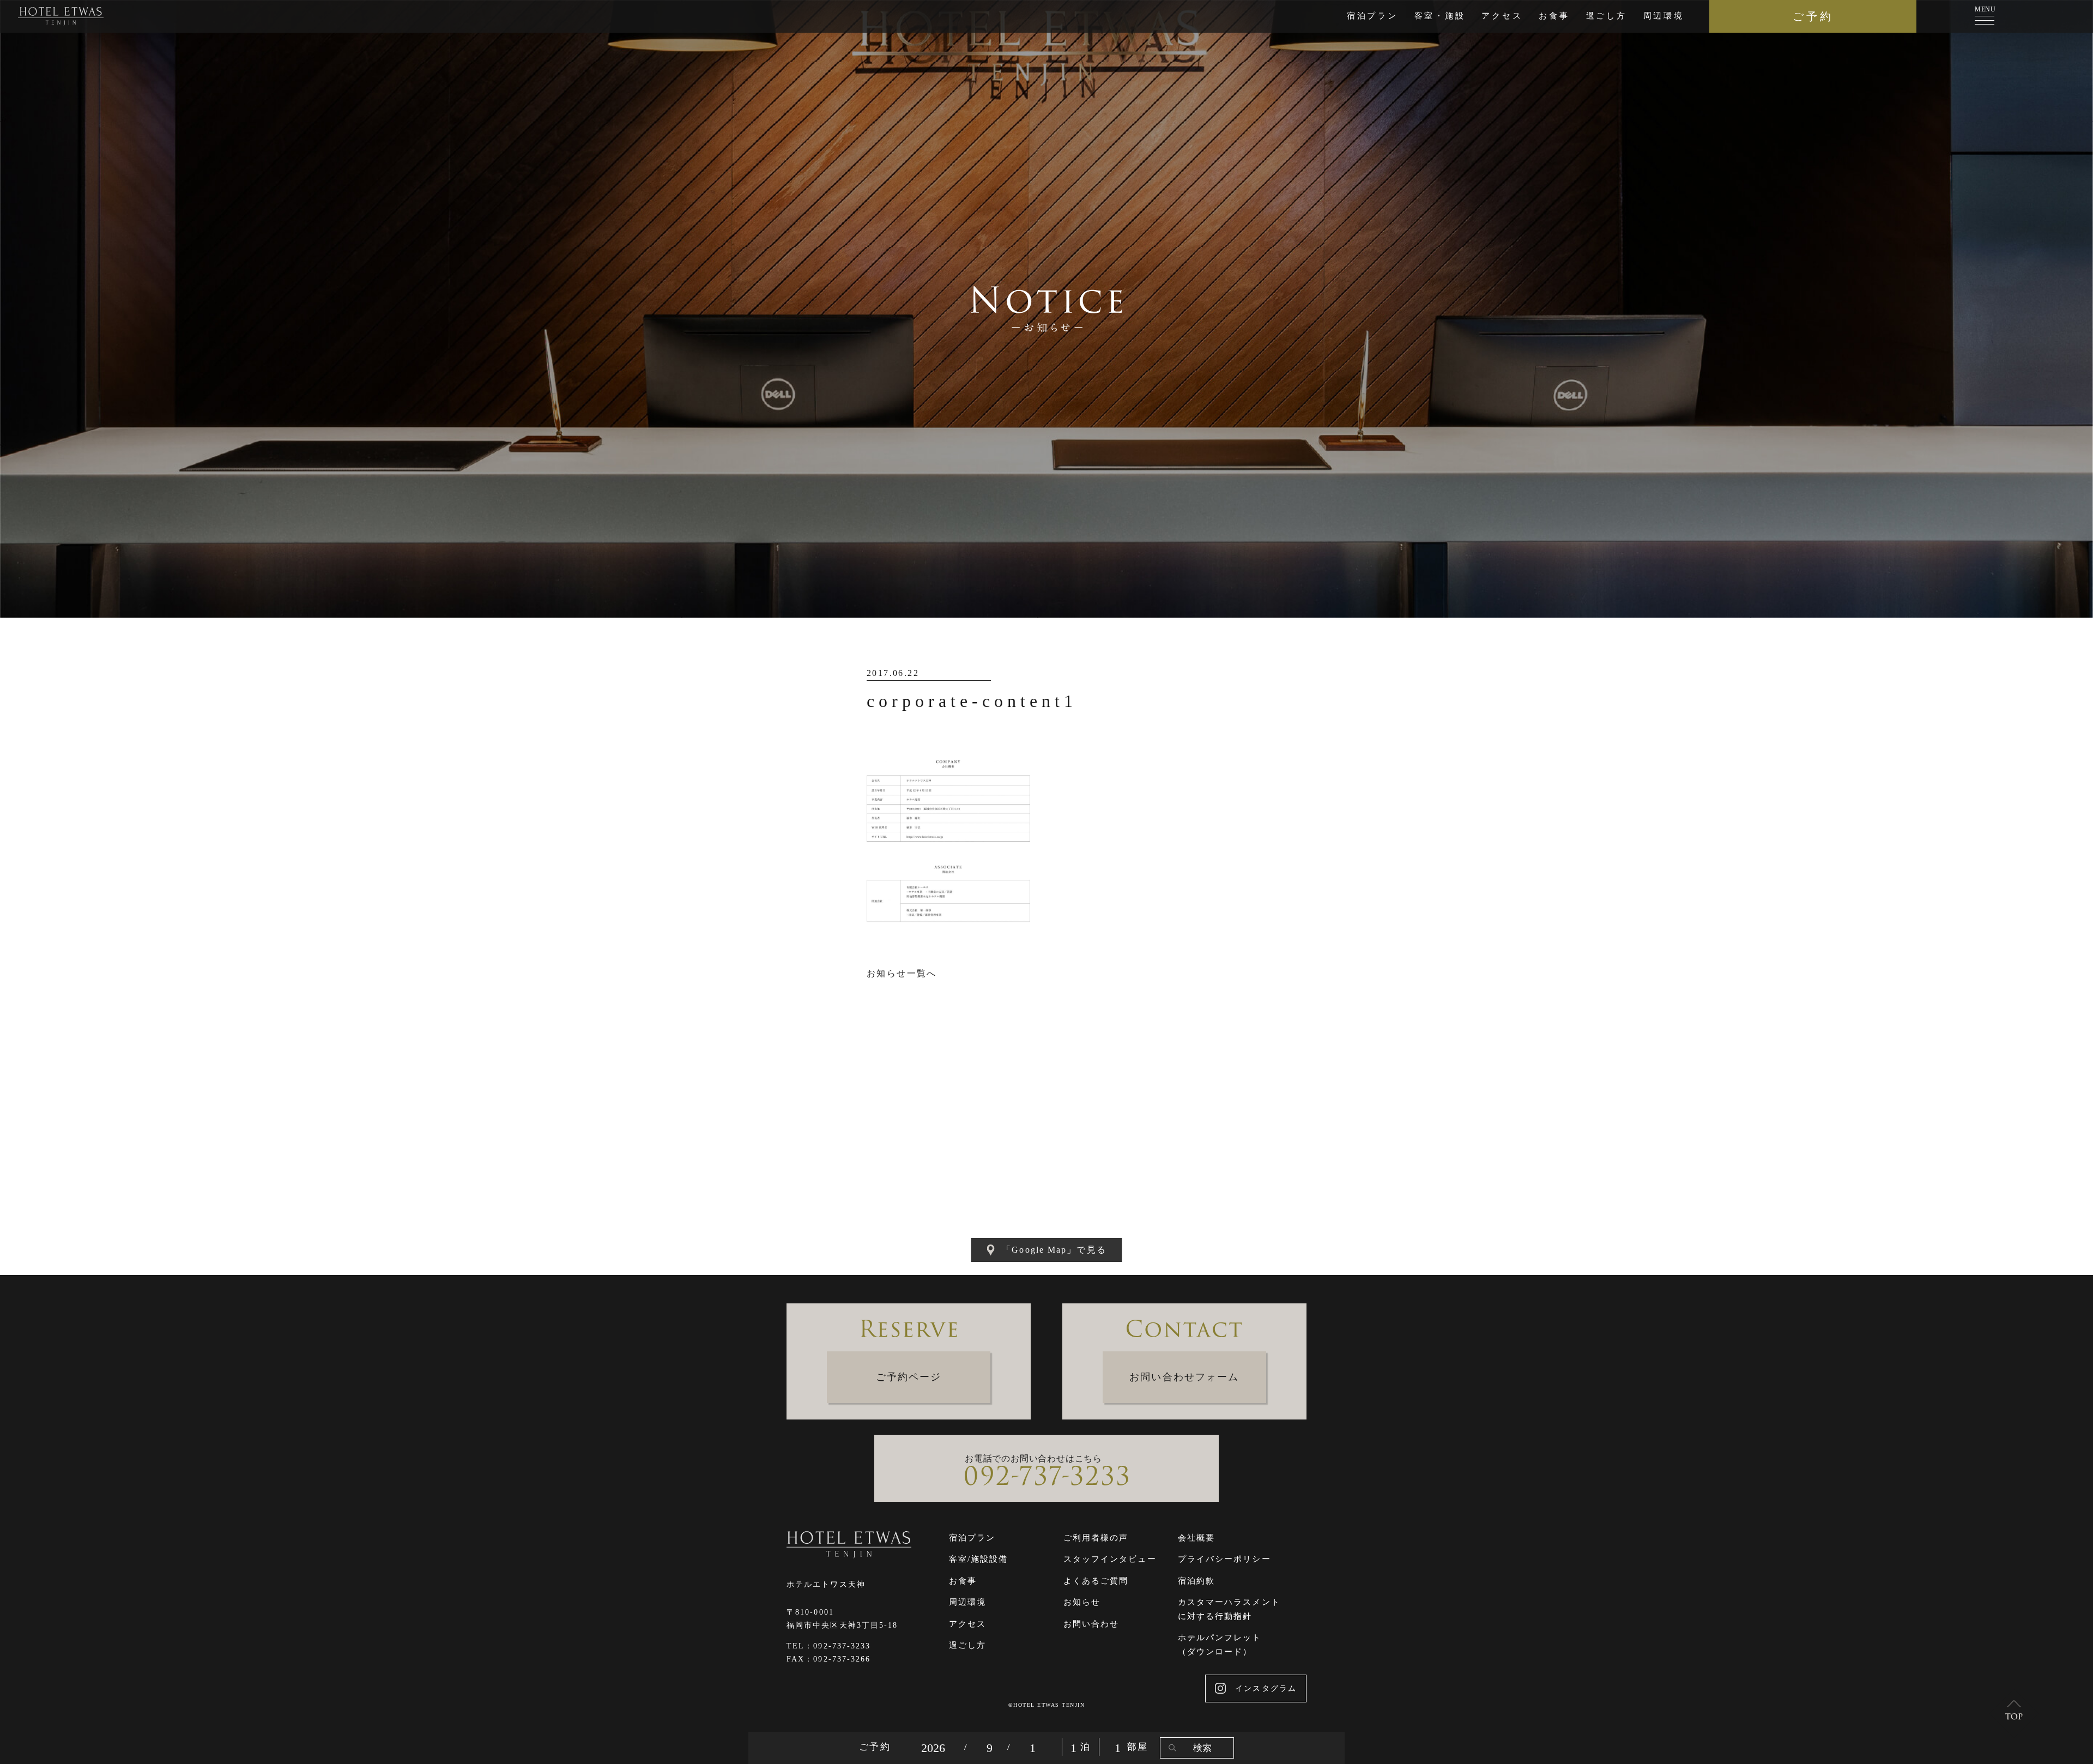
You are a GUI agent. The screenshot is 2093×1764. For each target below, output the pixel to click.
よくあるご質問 (1096, 1581)
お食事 (1554, 16)
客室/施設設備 (979, 1559)
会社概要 (1196, 1538)
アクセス (1502, 16)
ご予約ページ (909, 1377)
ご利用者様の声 (1096, 1538)
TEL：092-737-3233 (829, 1646)
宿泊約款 (1196, 1581)
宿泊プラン (1372, 16)
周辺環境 (1664, 16)
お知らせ (1082, 1602)
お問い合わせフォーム (1184, 1377)
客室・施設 (1440, 16)
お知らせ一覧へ (902, 973)
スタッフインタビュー (1110, 1559)
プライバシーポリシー (1224, 1559)
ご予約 (1813, 16)
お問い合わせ (1091, 1624)
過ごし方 (1607, 16)
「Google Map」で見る (1054, 1250)
